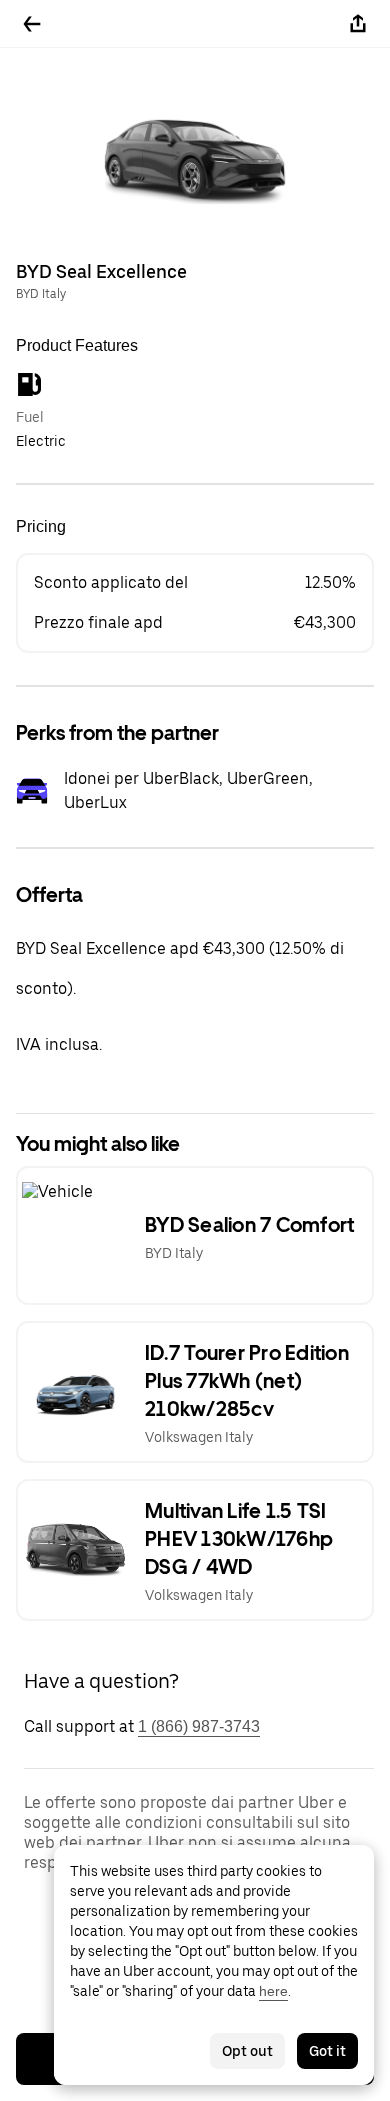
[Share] (358, 24)
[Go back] (32, 24)
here (273, 1991)
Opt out (247, 2051)
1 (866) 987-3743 (199, 1726)
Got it (327, 2051)
